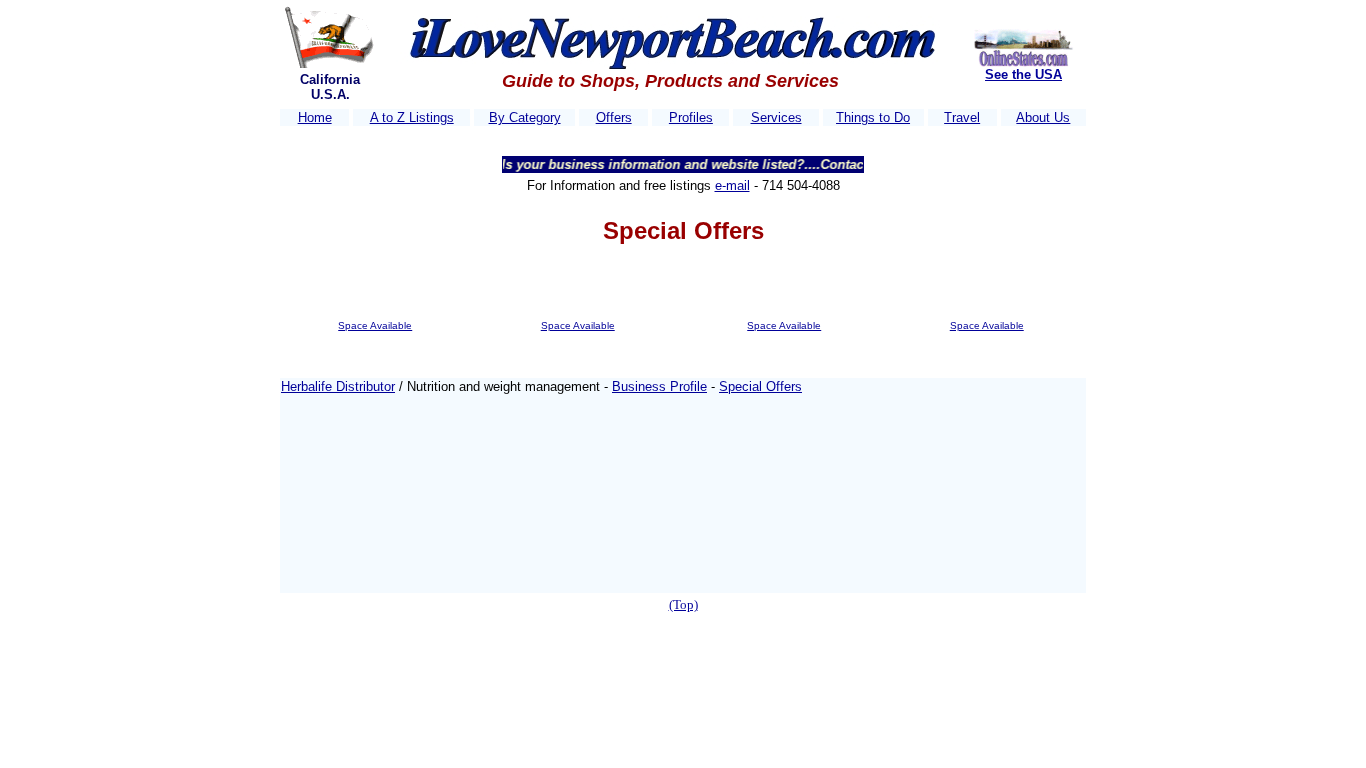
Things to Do (873, 117)
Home (315, 117)
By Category (525, 117)
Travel (962, 117)
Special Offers (760, 386)
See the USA (1023, 74)
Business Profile (659, 386)
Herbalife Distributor (338, 386)
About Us (1043, 117)
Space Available (375, 325)
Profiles (691, 117)
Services (776, 117)
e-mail (732, 185)
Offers (614, 117)
